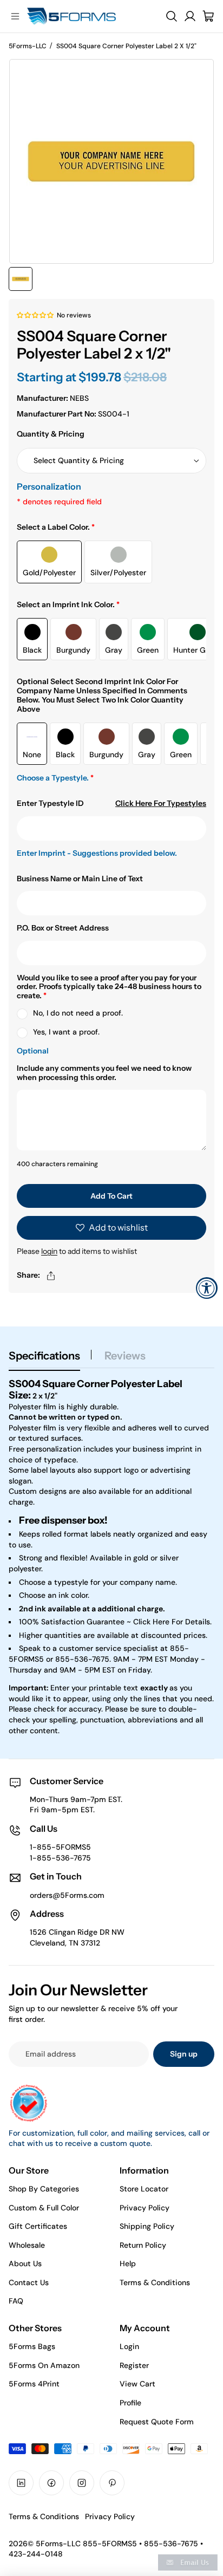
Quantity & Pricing (51, 434)
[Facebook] (51, 2483)
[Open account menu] (190, 16)
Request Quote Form (157, 2422)
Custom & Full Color (44, 2208)
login (49, 1251)
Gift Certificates (38, 2226)
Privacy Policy (145, 2208)
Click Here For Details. (172, 1622)
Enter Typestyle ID (50, 804)
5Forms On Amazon (44, 2365)
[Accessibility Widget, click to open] (207, 1288)
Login (129, 2346)
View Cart (137, 2384)
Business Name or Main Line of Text (80, 879)
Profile (130, 2403)
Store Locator (144, 2189)
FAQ (16, 2301)
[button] (35, 315)
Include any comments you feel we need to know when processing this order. (104, 1073)
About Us (25, 2263)
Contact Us (29, 2282)
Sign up (184, 2054)
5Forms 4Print (34, 2384)
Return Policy (143, 2245)
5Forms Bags (32, 2346)
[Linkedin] (21, 2483)
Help (128, 2263)
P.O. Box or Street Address (63, 928)
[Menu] (15, 16)
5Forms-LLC (28, 46)
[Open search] (172, 16)
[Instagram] (82, 2483)
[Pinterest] (112, 2483)
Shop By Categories (44, 2189)
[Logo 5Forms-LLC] (87, 16)
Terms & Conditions (155, 2282)
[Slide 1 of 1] (21, 279)
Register (134, 2365)
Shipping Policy (147, 2226)
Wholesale (27, 2245)
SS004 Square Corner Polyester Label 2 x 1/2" (126, 46)
